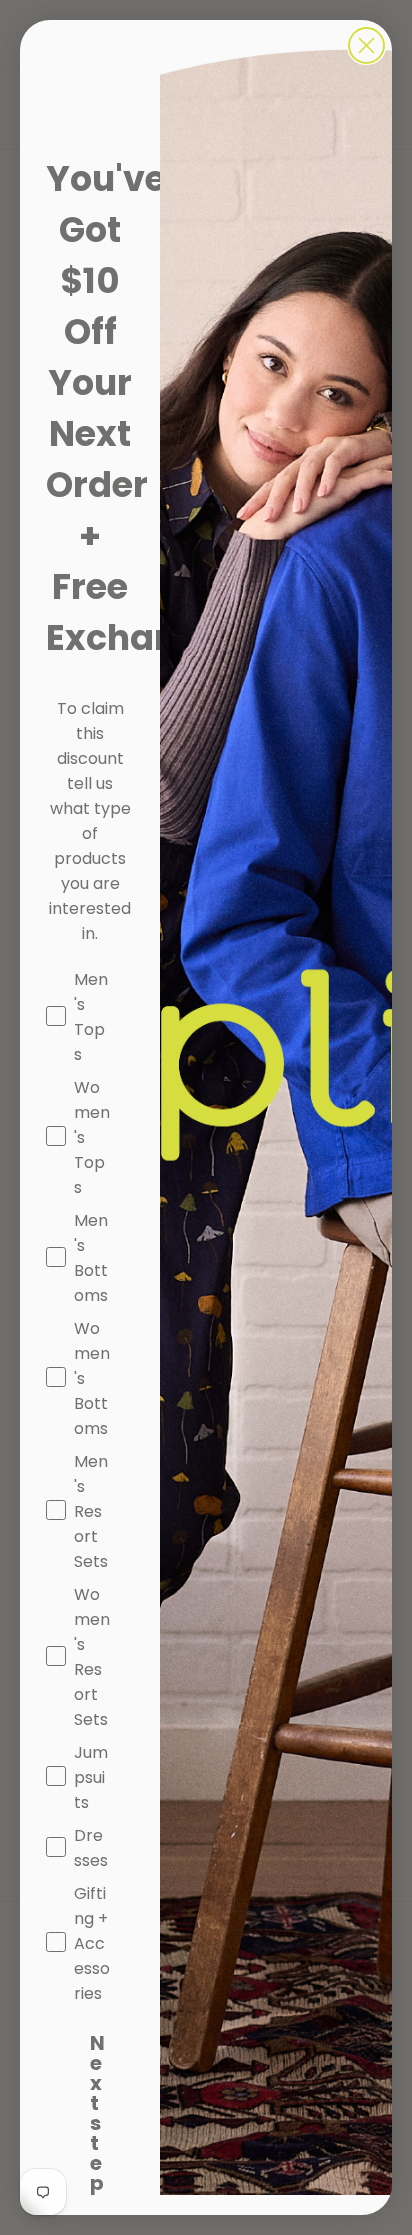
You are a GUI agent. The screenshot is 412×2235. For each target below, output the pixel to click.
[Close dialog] (366, 45)
